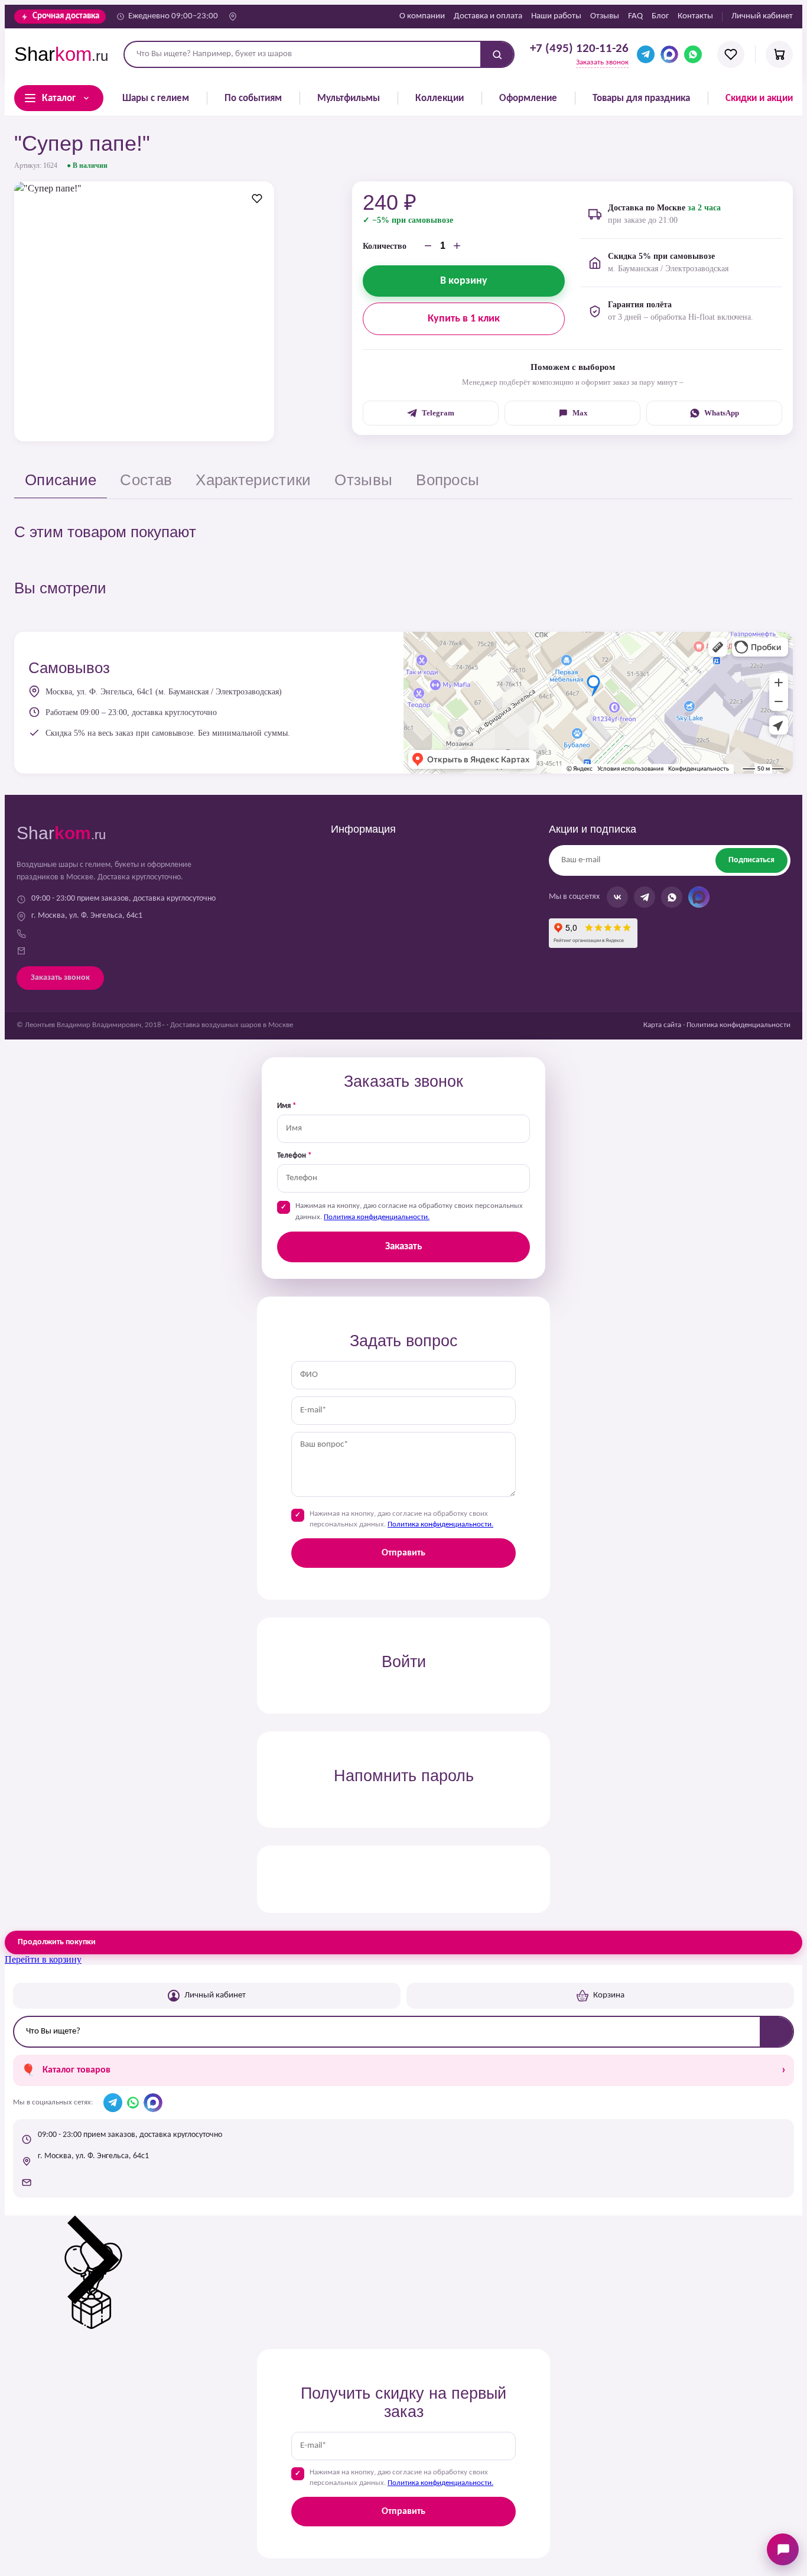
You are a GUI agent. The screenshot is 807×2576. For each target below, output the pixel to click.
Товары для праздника (641, 98)
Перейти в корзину (43, 1959)
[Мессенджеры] (783, 2549)
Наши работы (556, 16)
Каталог (59, 98)
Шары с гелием (156, 98)
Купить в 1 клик (464, 319)
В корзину (464, 281)
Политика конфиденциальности (738, 1025)
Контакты (695, 16)
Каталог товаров (403, 2070)
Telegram (438, 413)
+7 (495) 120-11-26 (579, 49)
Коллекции (440, 98)
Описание (61, 480)
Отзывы (605, 16)
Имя (287, 1106)
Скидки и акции (759, 98)
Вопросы (448, 480)
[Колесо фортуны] (93, 2326)
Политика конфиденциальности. (377, 1217)
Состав (146, 480)
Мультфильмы (349, 98)
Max (580, 413)
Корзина (609, 1995)
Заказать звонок (602, 63)
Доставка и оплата (488, 16)
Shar (61, 54)
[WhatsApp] (693, 54)
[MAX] (669, 54)
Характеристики (253, 480)
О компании (422, 16)
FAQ (635, 16)
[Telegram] (646, 54)
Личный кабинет (762, 16)
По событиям (253, 98)
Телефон (294, 1156)
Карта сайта (662, 1025)
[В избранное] (257, 199)
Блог (660, 16)
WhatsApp (722, 413)
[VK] (617, 897)
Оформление (528, 98)
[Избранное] (731, 54)
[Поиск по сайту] (497, 54)
